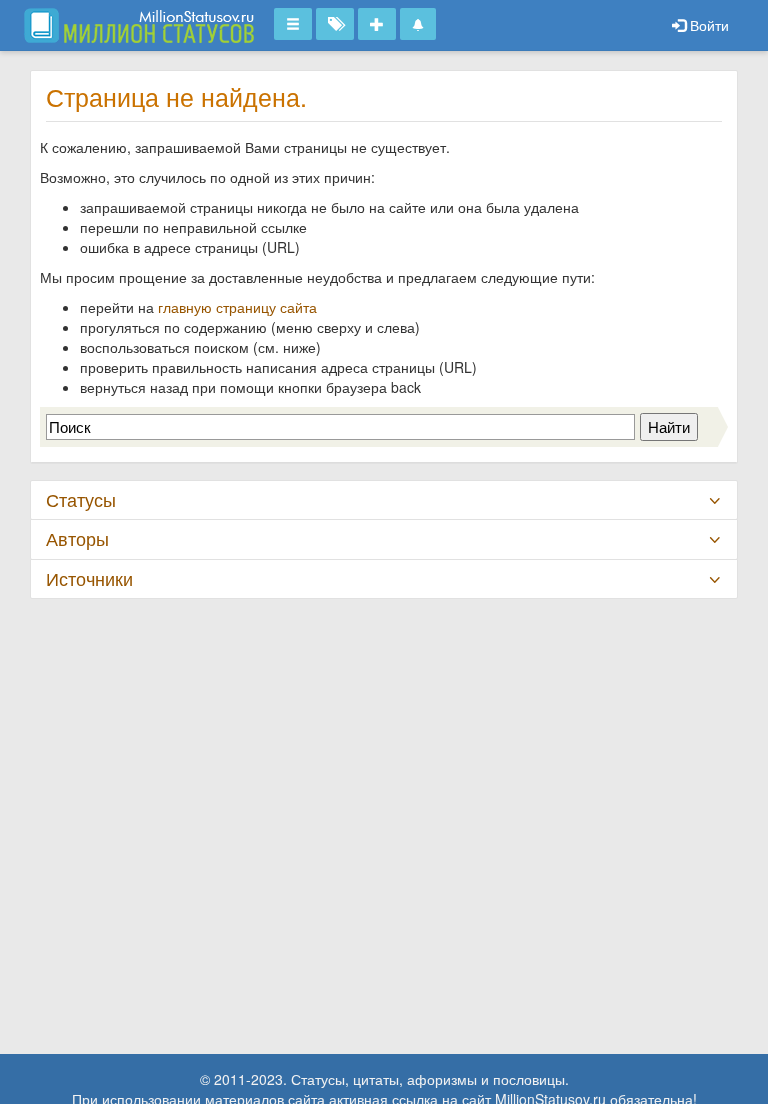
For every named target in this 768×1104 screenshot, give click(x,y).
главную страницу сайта (237, 307)
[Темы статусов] (335, 24)
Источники (89, 578)
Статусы (81, 499)
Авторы (77, 538)
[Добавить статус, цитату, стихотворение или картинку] (377, 24)
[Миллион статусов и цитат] (139, 25)
